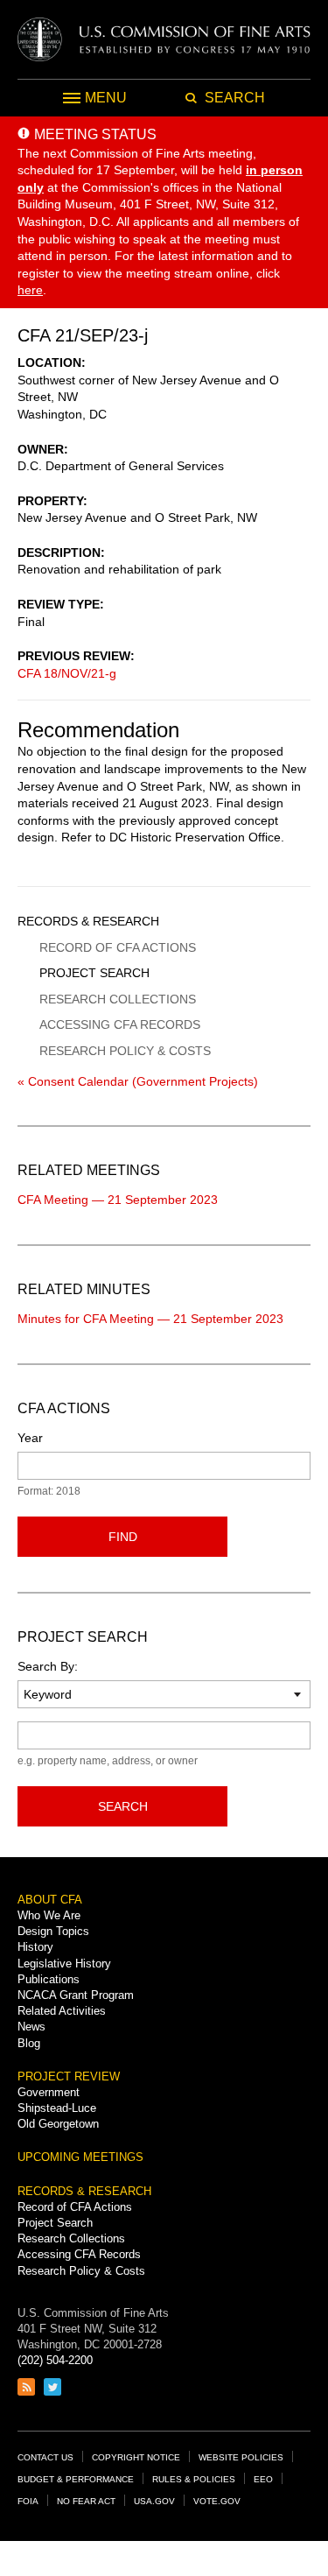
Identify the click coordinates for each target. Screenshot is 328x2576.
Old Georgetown (58, 2124)
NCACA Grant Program (76, 1995)
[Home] (164, 39)
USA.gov (154, 2501)
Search (123, 1806)
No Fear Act (86, 2501)
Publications (49, 1979)
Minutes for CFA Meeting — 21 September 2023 (150, 1319)
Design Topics (53, 1931)
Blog (29, 2043)
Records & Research (88, 921)
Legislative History (64, 1964)
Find (123, 1537)
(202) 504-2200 (55, 2360)
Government (49, 2092)
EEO (263, 2479)
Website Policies (241, 2457)
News (31, 2027)
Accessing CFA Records (120, 1024)
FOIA (28, 2501)
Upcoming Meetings (80, 2157)
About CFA (50, 1900)
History (35, 1947)
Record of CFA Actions (118, 947)
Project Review (69, 2076)
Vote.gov (217, 2501)
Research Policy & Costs (125, 1051)
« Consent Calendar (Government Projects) (138, 1081)
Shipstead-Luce (57, 2108)
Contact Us (45, 2457)
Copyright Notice (136, 2457)
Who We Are (49, 1915)
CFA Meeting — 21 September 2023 (118, 1200)
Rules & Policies (194, 2479)
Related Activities (62, 2011)
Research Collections (118, 999)
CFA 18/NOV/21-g (67, 673)
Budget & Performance (76, 2479)
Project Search (94, 973)
